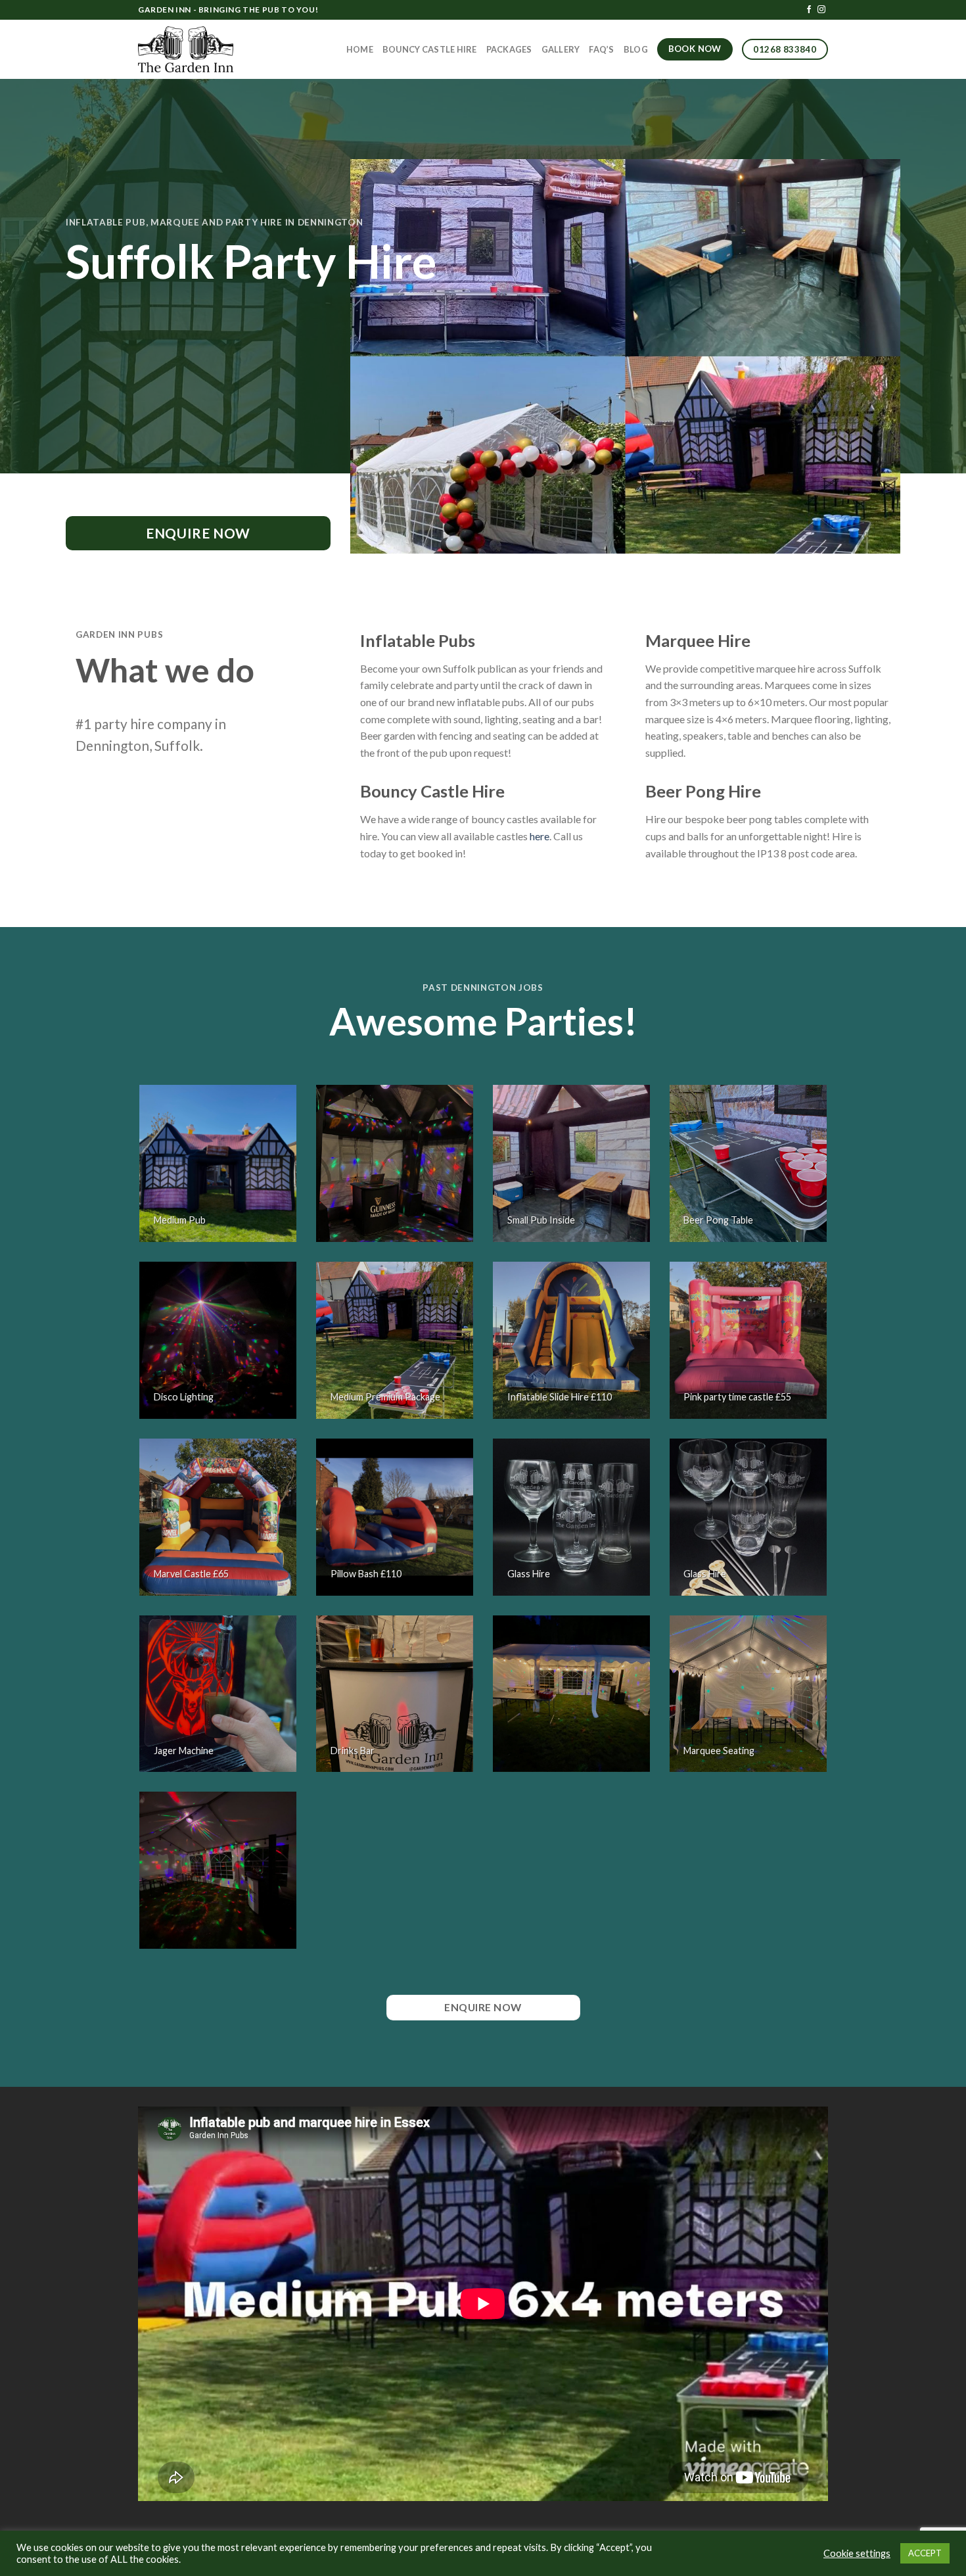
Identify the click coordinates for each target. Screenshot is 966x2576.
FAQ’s (601, 49)
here (540, 836)
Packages (509, 49)
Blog (636, 49)
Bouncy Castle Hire (430, 49)
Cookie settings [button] (857, 2553)
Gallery (561, 49)
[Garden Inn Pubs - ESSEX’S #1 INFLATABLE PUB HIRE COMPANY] (186, 49)
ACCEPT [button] (925, 2553)
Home (360, 49)
